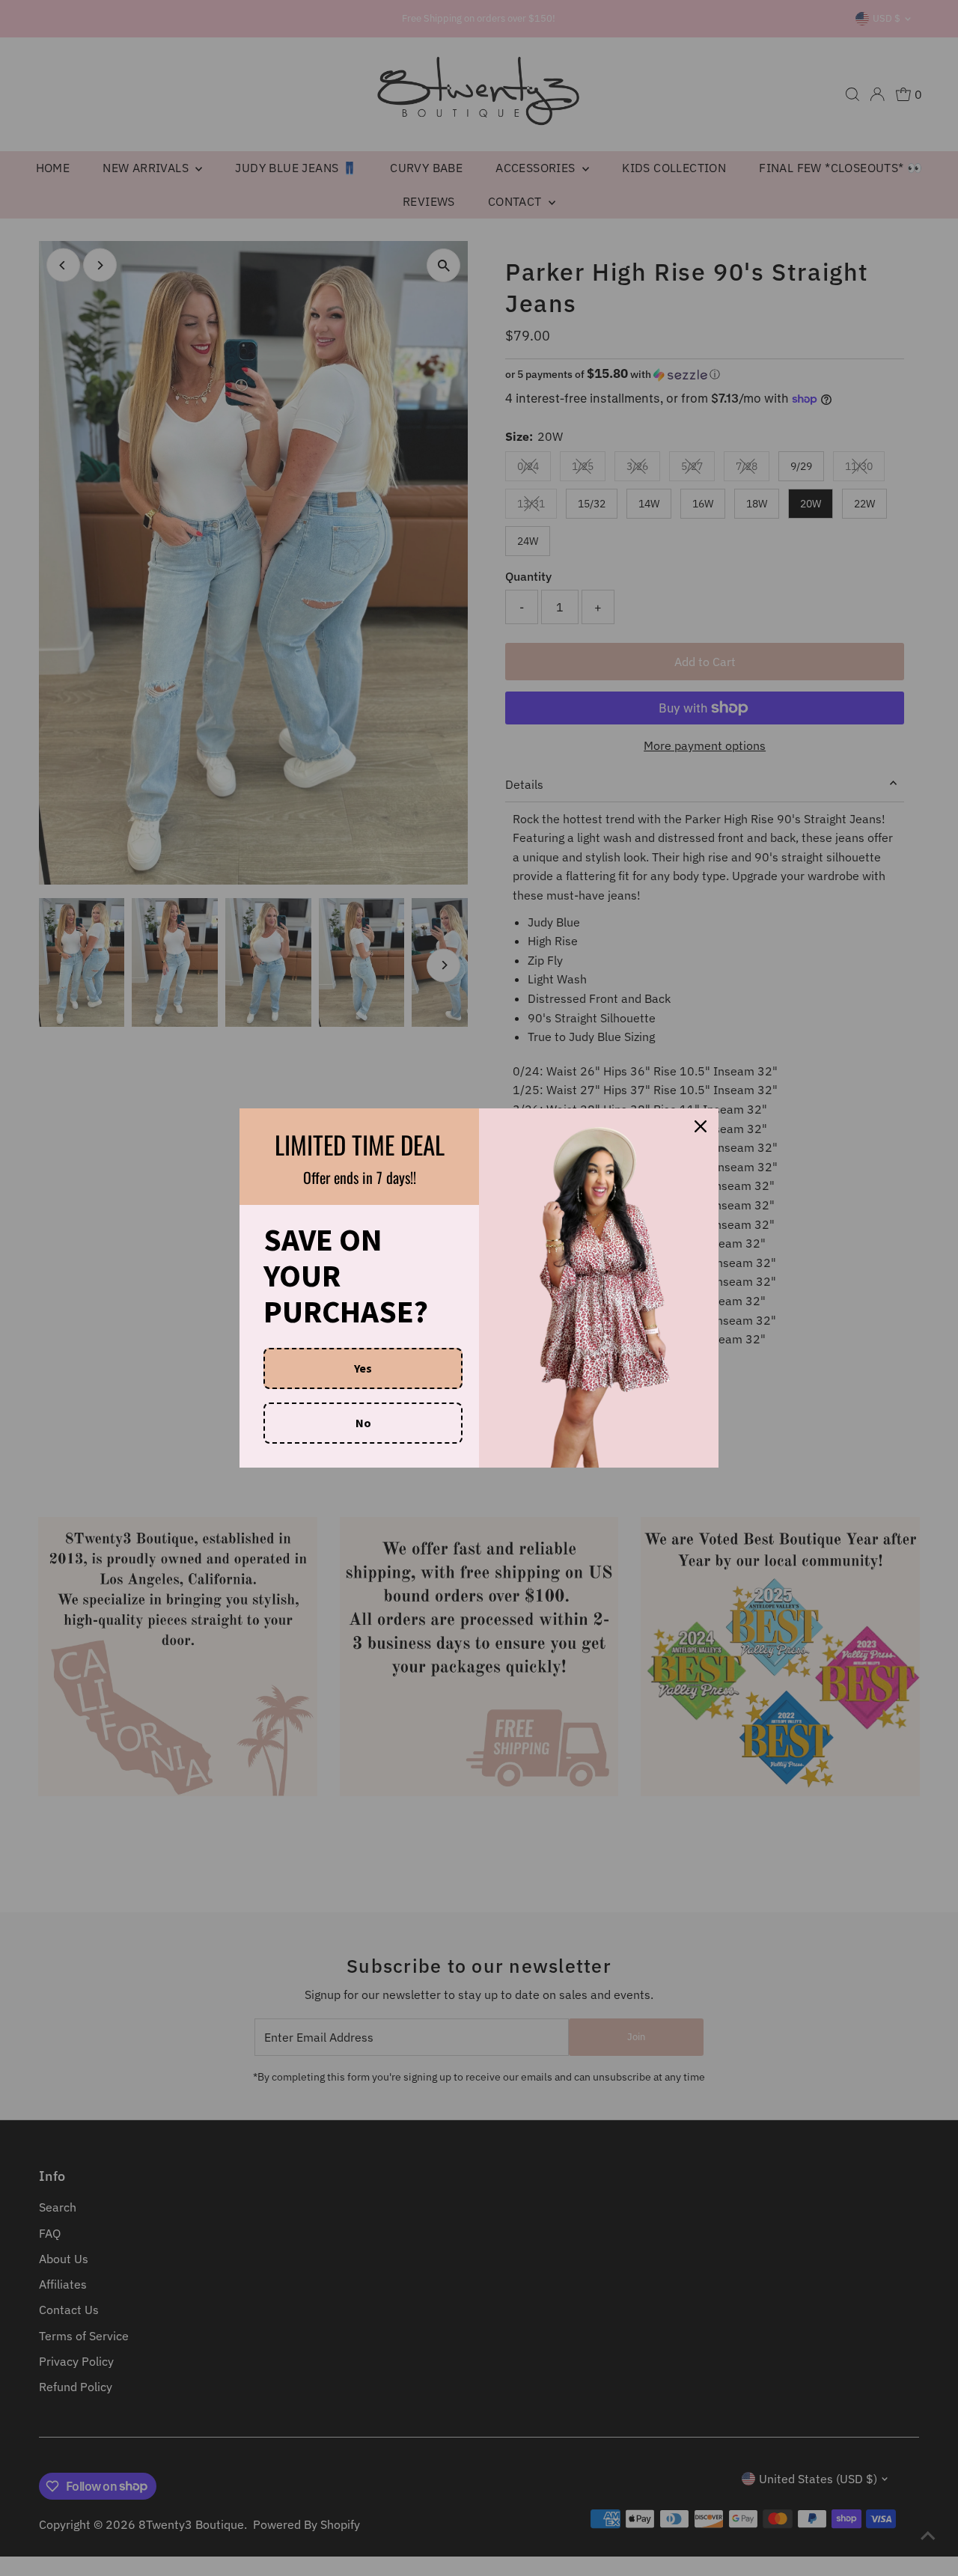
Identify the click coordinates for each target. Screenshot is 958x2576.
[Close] (701, 1126)
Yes (363, 1368)
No (363, 1423)
